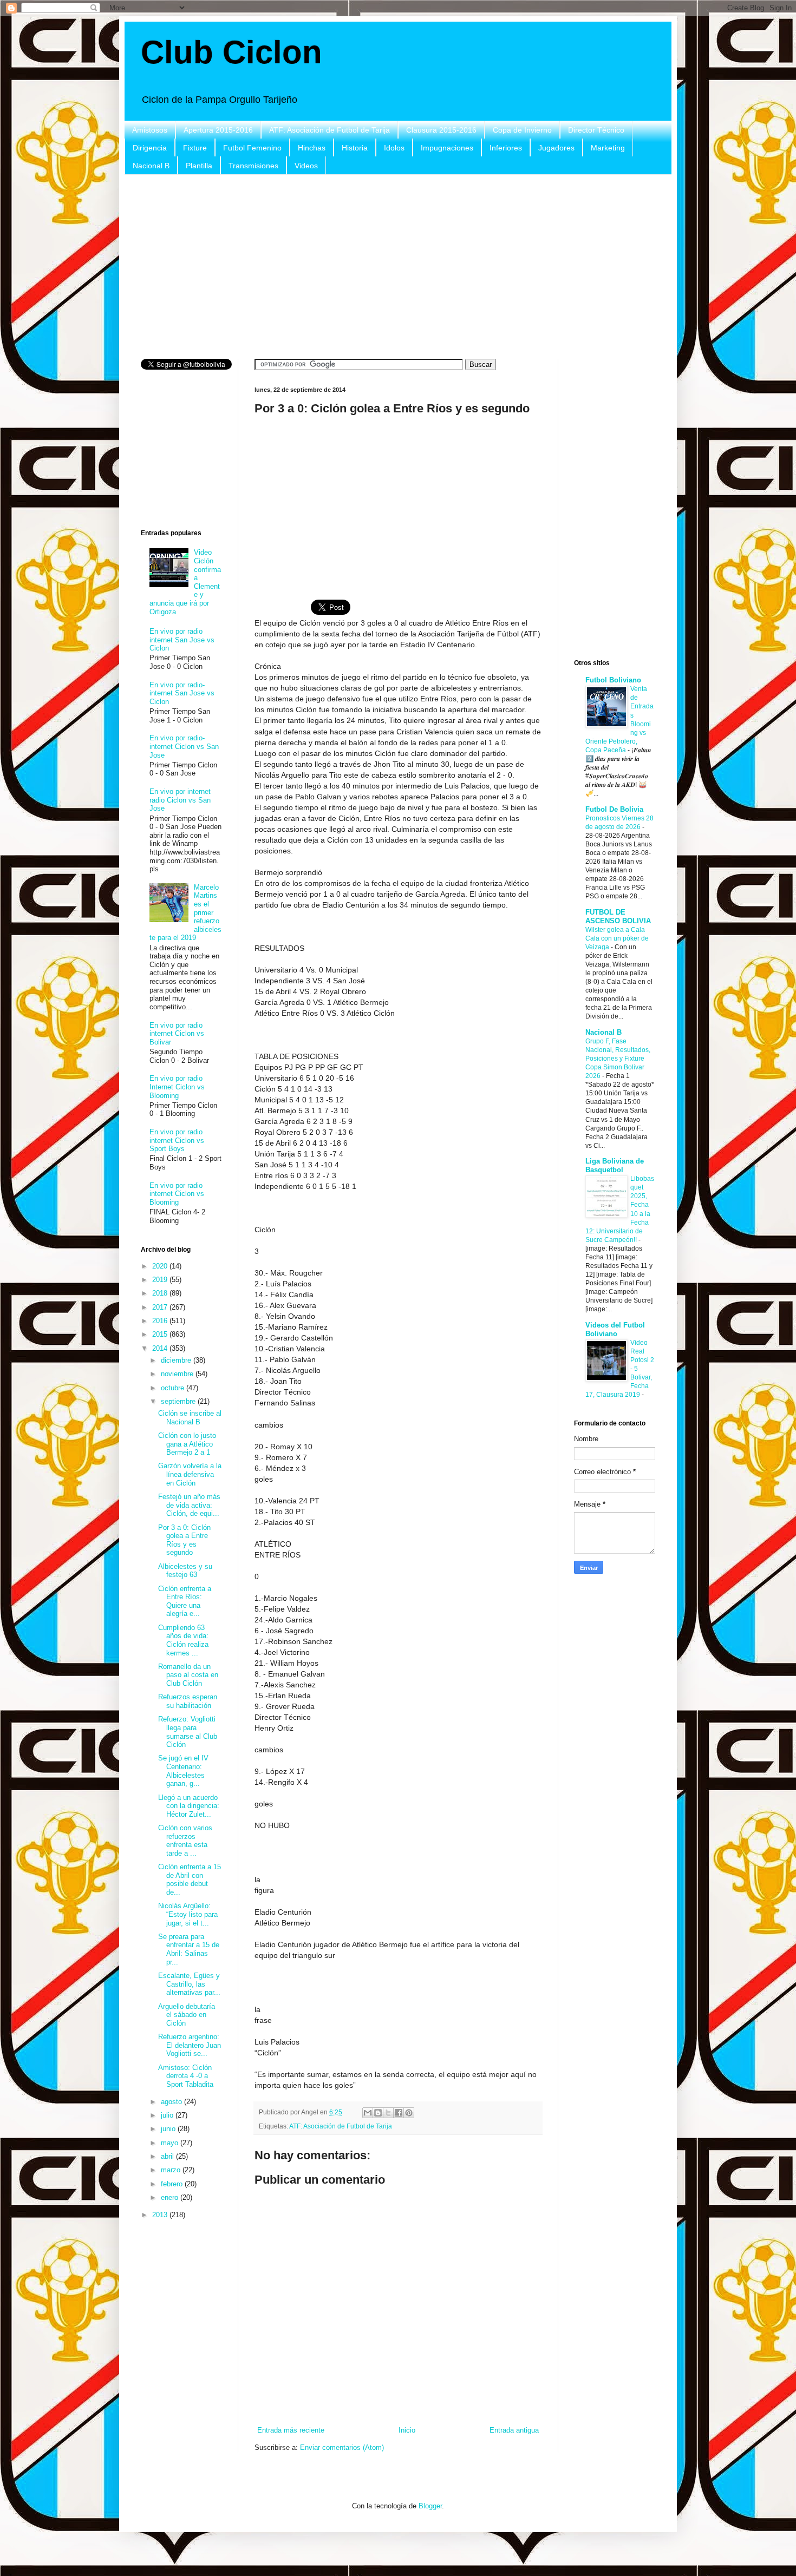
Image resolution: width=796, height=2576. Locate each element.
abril (168, 2156)
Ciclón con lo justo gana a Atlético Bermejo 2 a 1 (187, 1444)
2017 (161, 1307)
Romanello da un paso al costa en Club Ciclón (188, 1675)
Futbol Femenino (252, 148)
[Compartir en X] (388, 2113)
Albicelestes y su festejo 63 (185, 1571)
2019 (161, 1280)
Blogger (430, 2506)
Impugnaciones (447, 148)
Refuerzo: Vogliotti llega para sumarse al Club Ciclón (188, 1732)
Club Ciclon (231, 52)
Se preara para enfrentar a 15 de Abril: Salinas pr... (189, 1949)
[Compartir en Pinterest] (409, 2113)
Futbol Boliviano (613, 680)
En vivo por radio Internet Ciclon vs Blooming (177, 1087)
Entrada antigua (514, 2430)
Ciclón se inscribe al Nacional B (190, 1418)
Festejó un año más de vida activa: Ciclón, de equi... (189, 1505)
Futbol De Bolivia (614, 809)
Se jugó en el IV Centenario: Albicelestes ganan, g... (183, 1771)
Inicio (407, 2430)
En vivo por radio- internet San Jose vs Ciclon (182, 693)
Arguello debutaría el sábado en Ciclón (187, 2015)
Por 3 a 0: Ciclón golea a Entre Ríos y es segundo (184, 1540)
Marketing (608, 148)
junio (169, 2129)
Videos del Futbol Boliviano (615, 1329)
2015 (161, 1334)
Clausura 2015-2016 (441, 130)
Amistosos (150, 130)
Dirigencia (150, 148)
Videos (306, 166)
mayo (171, 2143)
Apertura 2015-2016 (218, 130)
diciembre (177, 1360)
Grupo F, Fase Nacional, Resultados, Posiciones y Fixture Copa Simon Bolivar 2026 (618, 1059)
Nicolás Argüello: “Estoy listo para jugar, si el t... (188, 1914)
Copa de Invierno (522, 130)
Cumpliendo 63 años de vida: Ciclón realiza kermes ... (183, 1640)
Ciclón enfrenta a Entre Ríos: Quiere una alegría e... (185, 1601)
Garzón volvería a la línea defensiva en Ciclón (190, 1474)
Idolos (394, 148)
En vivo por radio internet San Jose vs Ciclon (182, 640)
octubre (174, 1388)
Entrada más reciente (291, 2430)
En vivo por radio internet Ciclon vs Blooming (177, 1194)
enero (171, 2197)
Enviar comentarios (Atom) (342, 2447)
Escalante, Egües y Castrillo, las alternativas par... (189, 1984)
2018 (161, 1293)
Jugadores (556, 148)
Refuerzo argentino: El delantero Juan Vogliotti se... (190, 2045)
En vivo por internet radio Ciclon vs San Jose (180, 800)
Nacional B (151, 166)
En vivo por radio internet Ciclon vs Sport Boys (177, 1140)
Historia (355, 148)
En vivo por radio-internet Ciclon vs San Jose (184, 746)
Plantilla (199, 166)
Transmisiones (253, 166)
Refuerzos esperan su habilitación (188, 1701)
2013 (161, 2215)
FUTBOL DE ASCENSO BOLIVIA (618, 916)
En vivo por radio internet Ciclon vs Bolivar (177, 1034)
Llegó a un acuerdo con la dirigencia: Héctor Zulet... (189, 1806)
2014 (161, 1348)
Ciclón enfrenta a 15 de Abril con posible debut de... (190, 1880)
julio (168, 2115)
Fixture (195, 148)
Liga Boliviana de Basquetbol (615, 1165)
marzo (172, 2170)
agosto (172, 2102)
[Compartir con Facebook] (399, 2113)
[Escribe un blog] (378, 2113)
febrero (173, 2184)
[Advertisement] (398, 267)
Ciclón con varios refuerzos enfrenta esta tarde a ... (185, 1841)
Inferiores (506, 148)
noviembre (178, 1374)
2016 (161, 1321)
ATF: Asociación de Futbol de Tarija (330, 130)
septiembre (179, 1401)
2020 (161, 1266)
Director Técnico (596, 130)
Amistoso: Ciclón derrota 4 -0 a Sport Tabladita (186, 2076)
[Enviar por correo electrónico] (368, 2113)
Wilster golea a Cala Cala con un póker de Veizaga (617, 938)
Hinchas (312, 148)
